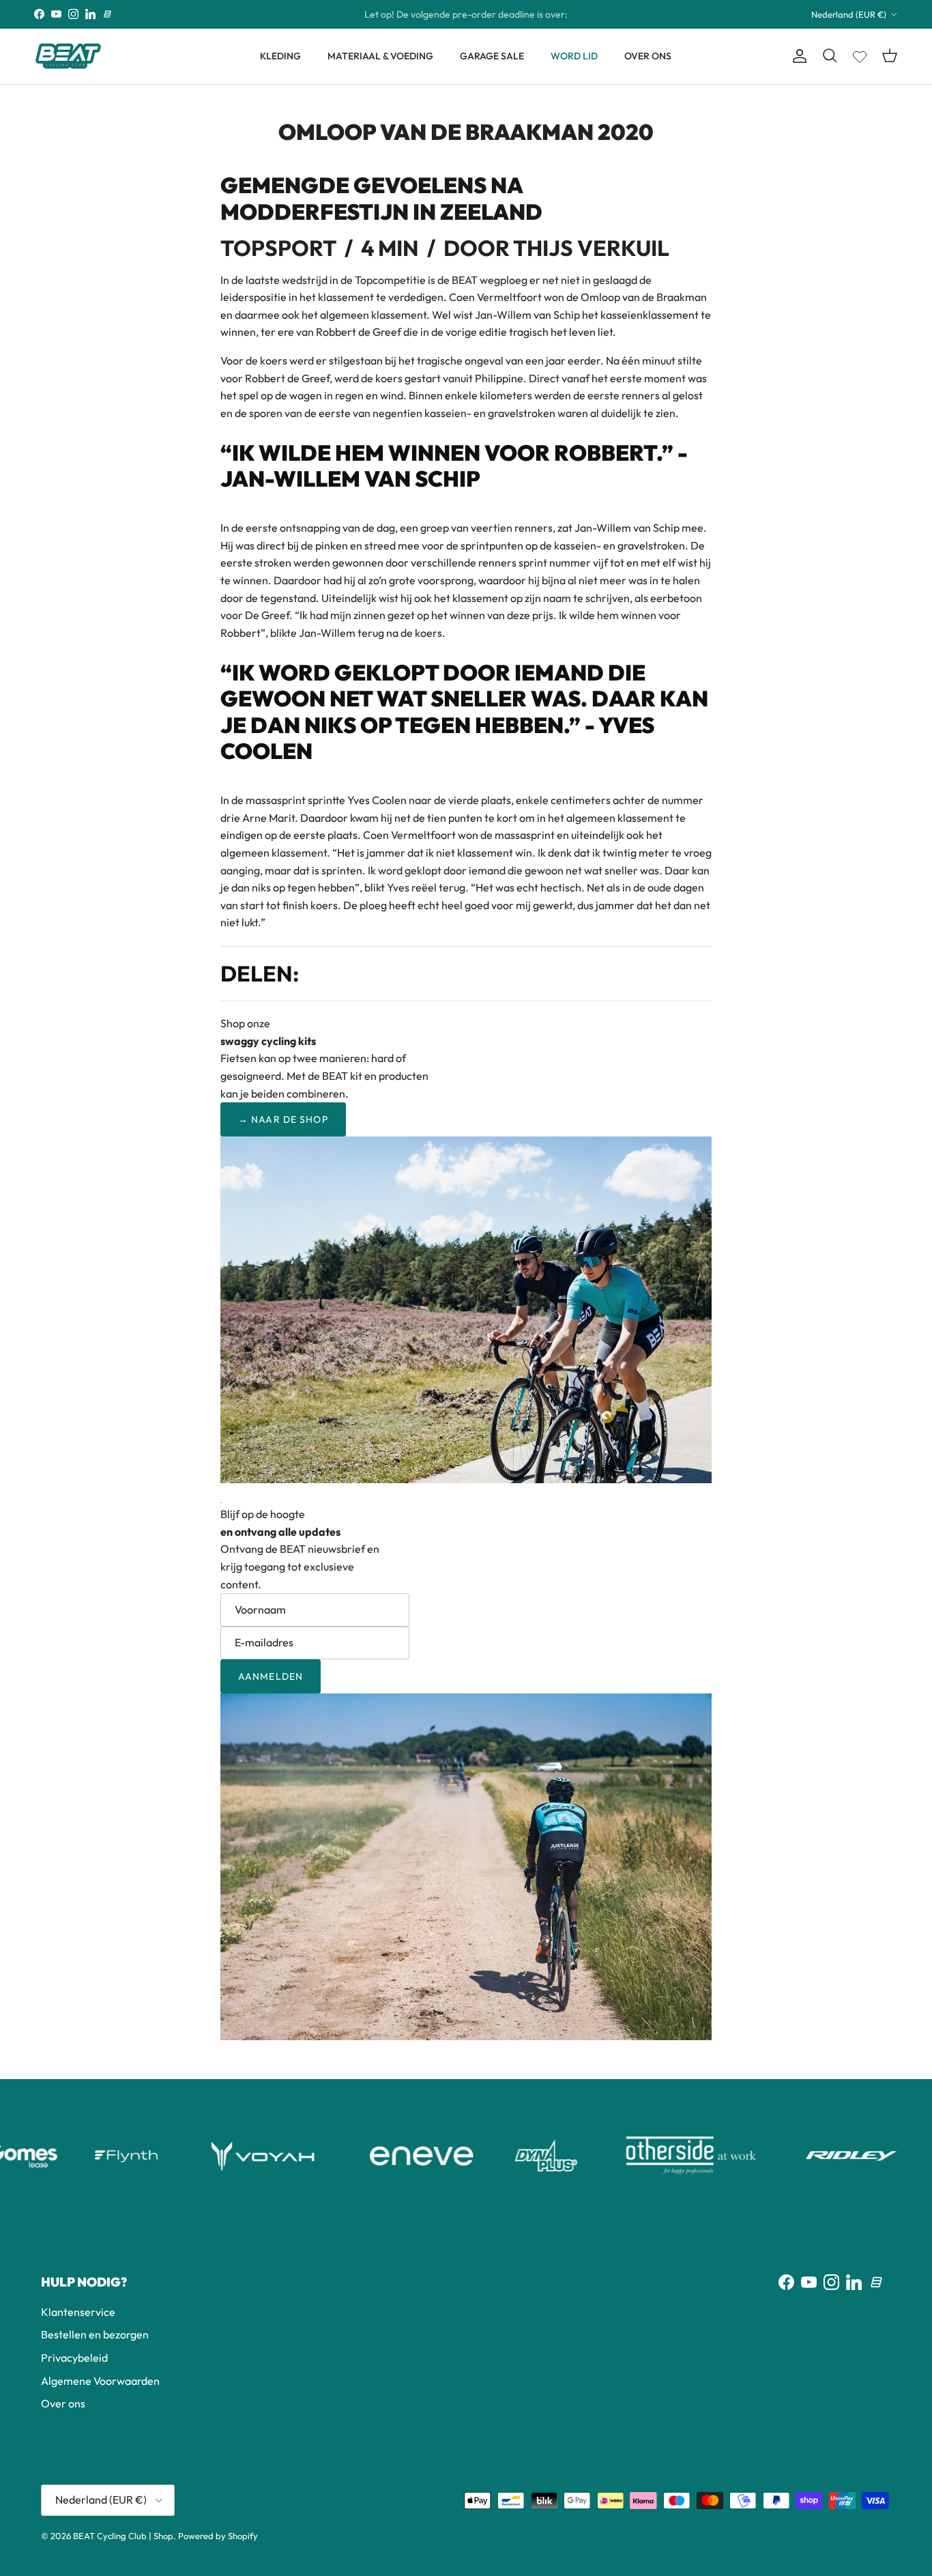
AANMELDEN (271, 1676)
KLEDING (280, 56)
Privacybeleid (74, 2358)
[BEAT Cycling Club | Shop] (68, 56)
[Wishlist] (860, 54)
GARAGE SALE (492, 56)
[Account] (797, 56)
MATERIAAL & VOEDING (380, 56)
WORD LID (574, 56)
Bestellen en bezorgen (95, 2334)
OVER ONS (648, 56)
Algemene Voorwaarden (100, 2381)
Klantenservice (78, 2312)
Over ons (63, 2403)
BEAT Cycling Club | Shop (123, 2536)
